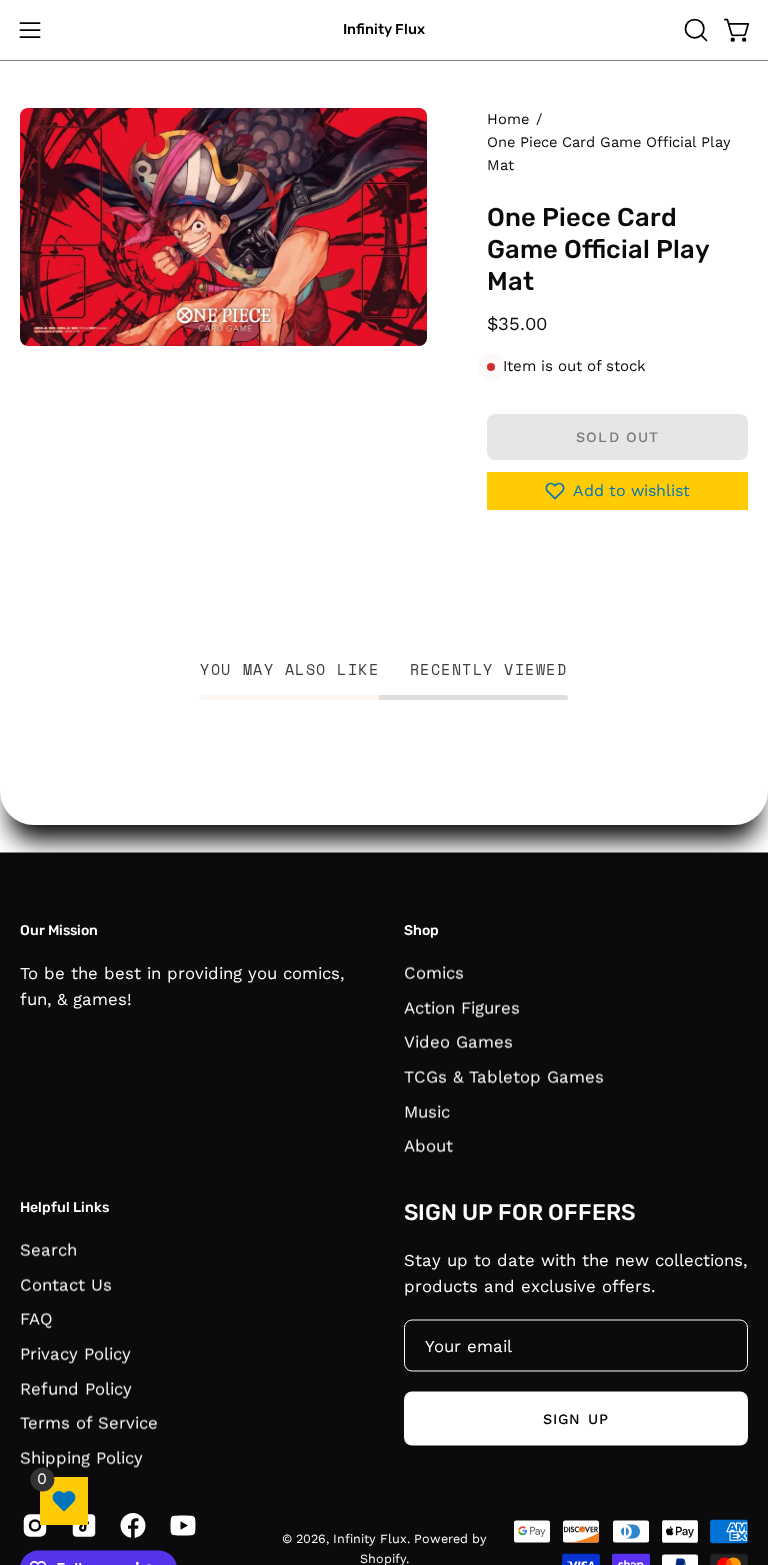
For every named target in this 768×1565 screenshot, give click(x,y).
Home (508, 119)
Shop (421, 930)
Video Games (458, 1041)
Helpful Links (64, 1206)
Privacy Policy (75, 1353)
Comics (434, 972)
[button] (694, 30)
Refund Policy (76, 1388)
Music (427, 1111)
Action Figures (462, 1007)
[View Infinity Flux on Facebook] (129, 1525)
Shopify (383, 1557)
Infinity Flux (384, 29)
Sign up (576, 1418)
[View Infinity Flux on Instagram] (31, 1525)
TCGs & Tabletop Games (504, 1076)
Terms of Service (89, 1422)
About (428, 1145)
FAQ (36, 1318)
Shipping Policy (81, 1457)
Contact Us (66, 1284)
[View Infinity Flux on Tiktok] (80, 1525)
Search (48, 1249)
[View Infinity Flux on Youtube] (179, 1525)
